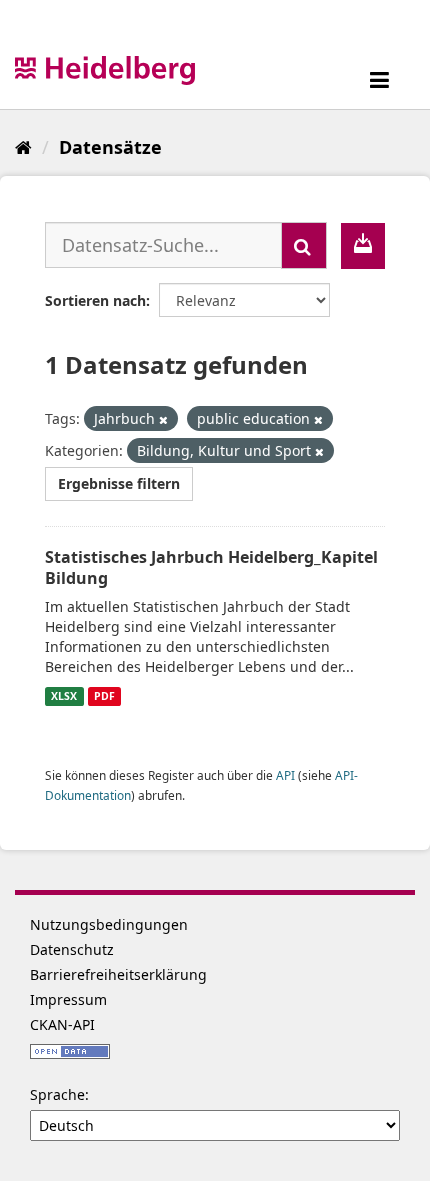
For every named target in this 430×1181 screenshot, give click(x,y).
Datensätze (110, 147)
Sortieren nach (95, 300)
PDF (104, 696)
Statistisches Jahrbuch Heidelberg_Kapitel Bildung (211, 567)
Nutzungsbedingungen (109, 924)
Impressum (68, 999)
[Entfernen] (163, 419)
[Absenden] (304, 245)
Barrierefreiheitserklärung (118, 974)
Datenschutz (72, 949)
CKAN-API (62, 1024)
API (285, 775)
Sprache (57, 1094)
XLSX (64, 696)
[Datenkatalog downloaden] (363, 246)
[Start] (23, 147)
